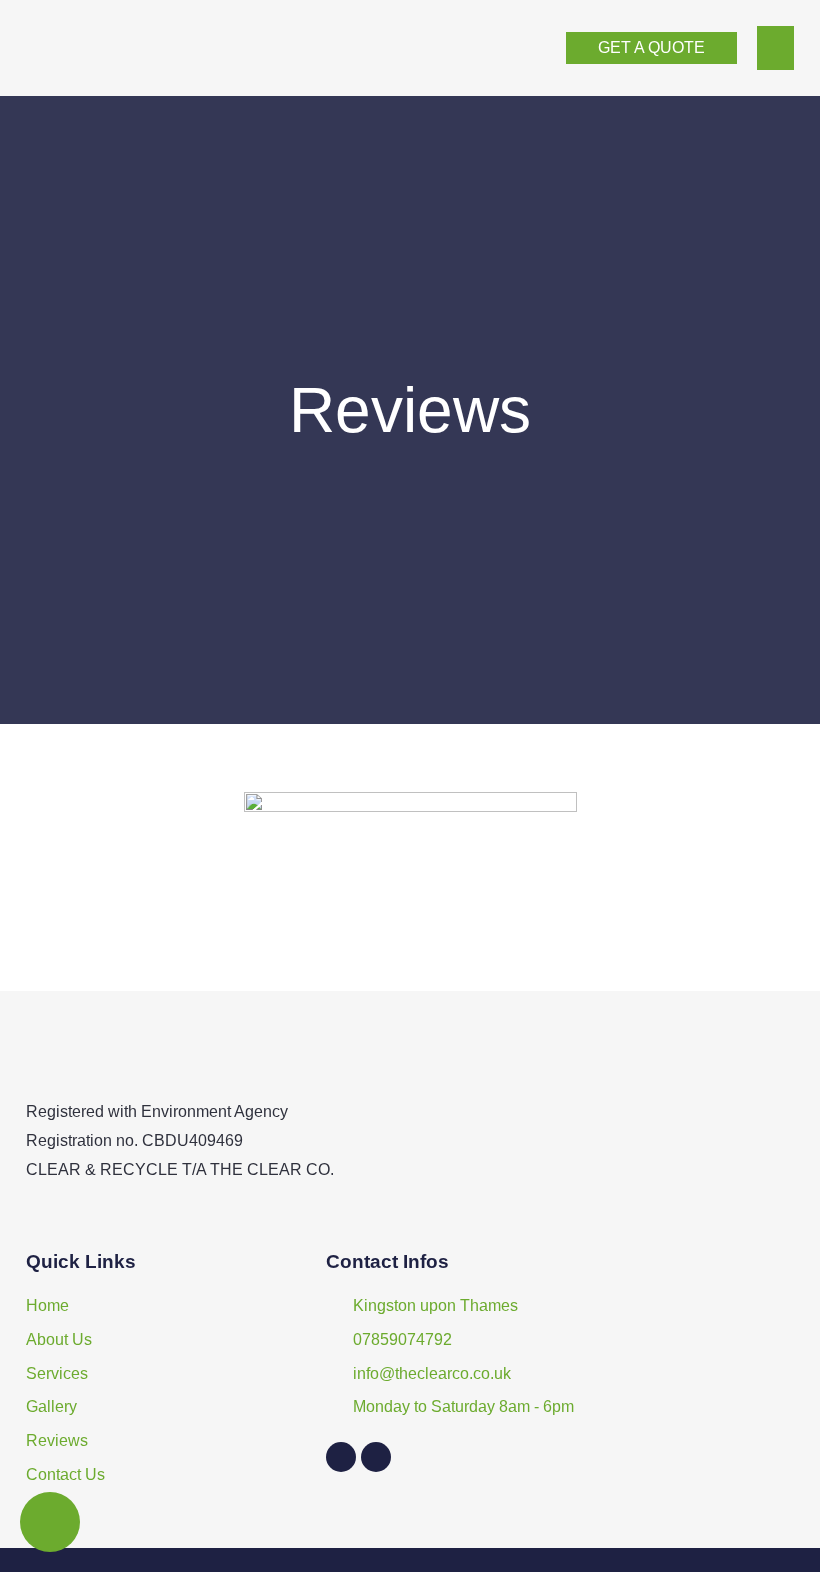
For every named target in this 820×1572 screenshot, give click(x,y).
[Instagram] (376, 1457)
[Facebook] (341, 1457)
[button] (776, 48)
